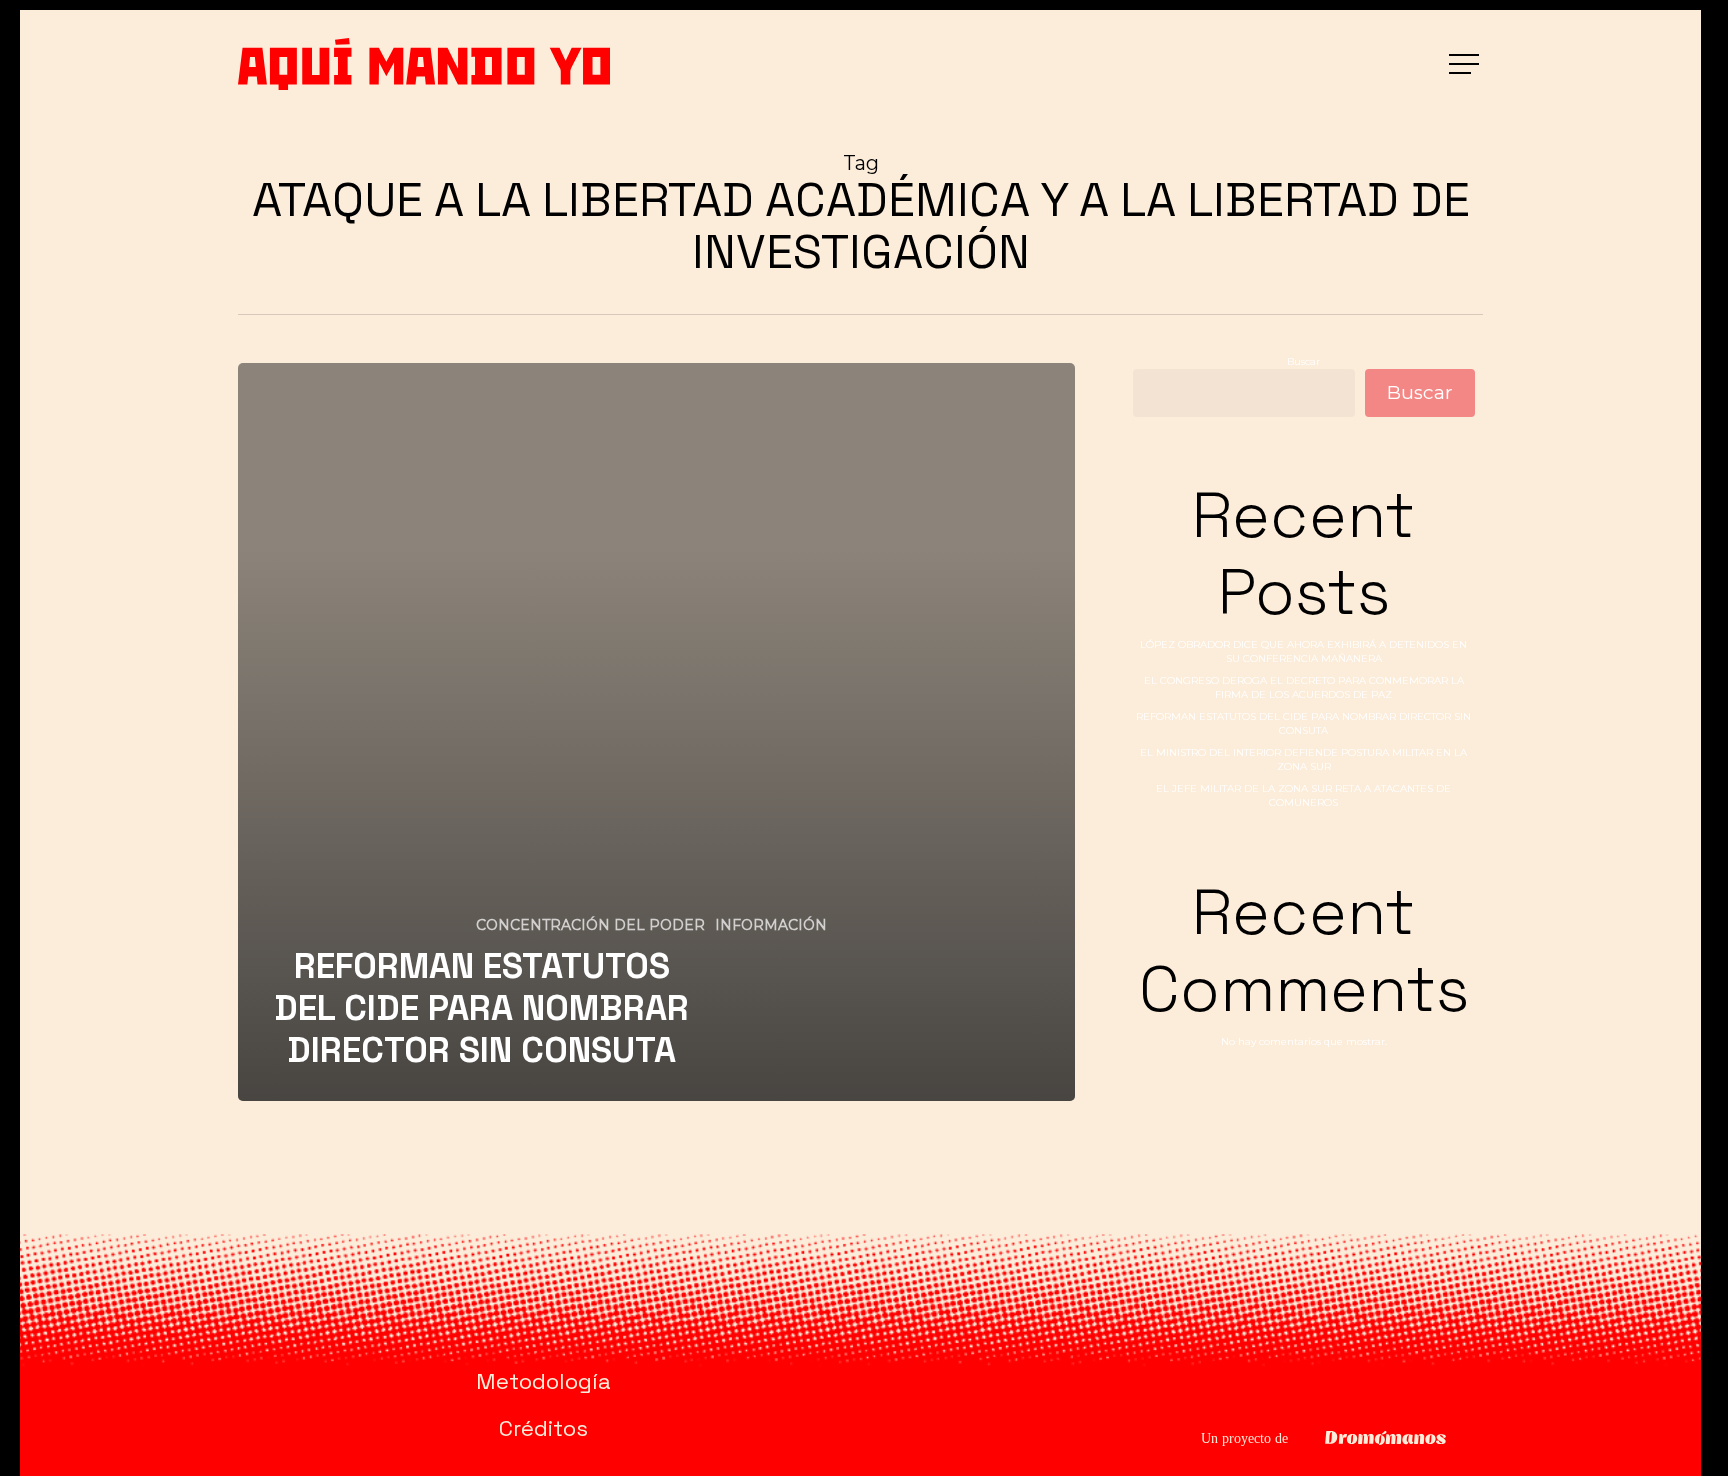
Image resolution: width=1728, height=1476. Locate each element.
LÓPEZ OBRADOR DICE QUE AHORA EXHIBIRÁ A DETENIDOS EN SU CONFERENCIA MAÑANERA (1303, 651)
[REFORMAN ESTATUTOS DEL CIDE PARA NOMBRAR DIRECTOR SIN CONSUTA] (656, 732)
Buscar (1303, 361)
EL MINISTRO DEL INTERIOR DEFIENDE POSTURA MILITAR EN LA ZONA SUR (1303, 759)
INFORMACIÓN (771, 925)
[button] (1466, 64)
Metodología (543, 1381)
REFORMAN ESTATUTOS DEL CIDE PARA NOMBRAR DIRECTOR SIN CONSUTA (1303, 723)
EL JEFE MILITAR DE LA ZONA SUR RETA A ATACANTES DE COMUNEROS (1303, 795)
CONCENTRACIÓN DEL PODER (590, 925)
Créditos (543, 1428)
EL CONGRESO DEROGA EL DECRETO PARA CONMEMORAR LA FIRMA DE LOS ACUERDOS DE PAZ (1304, 687)
